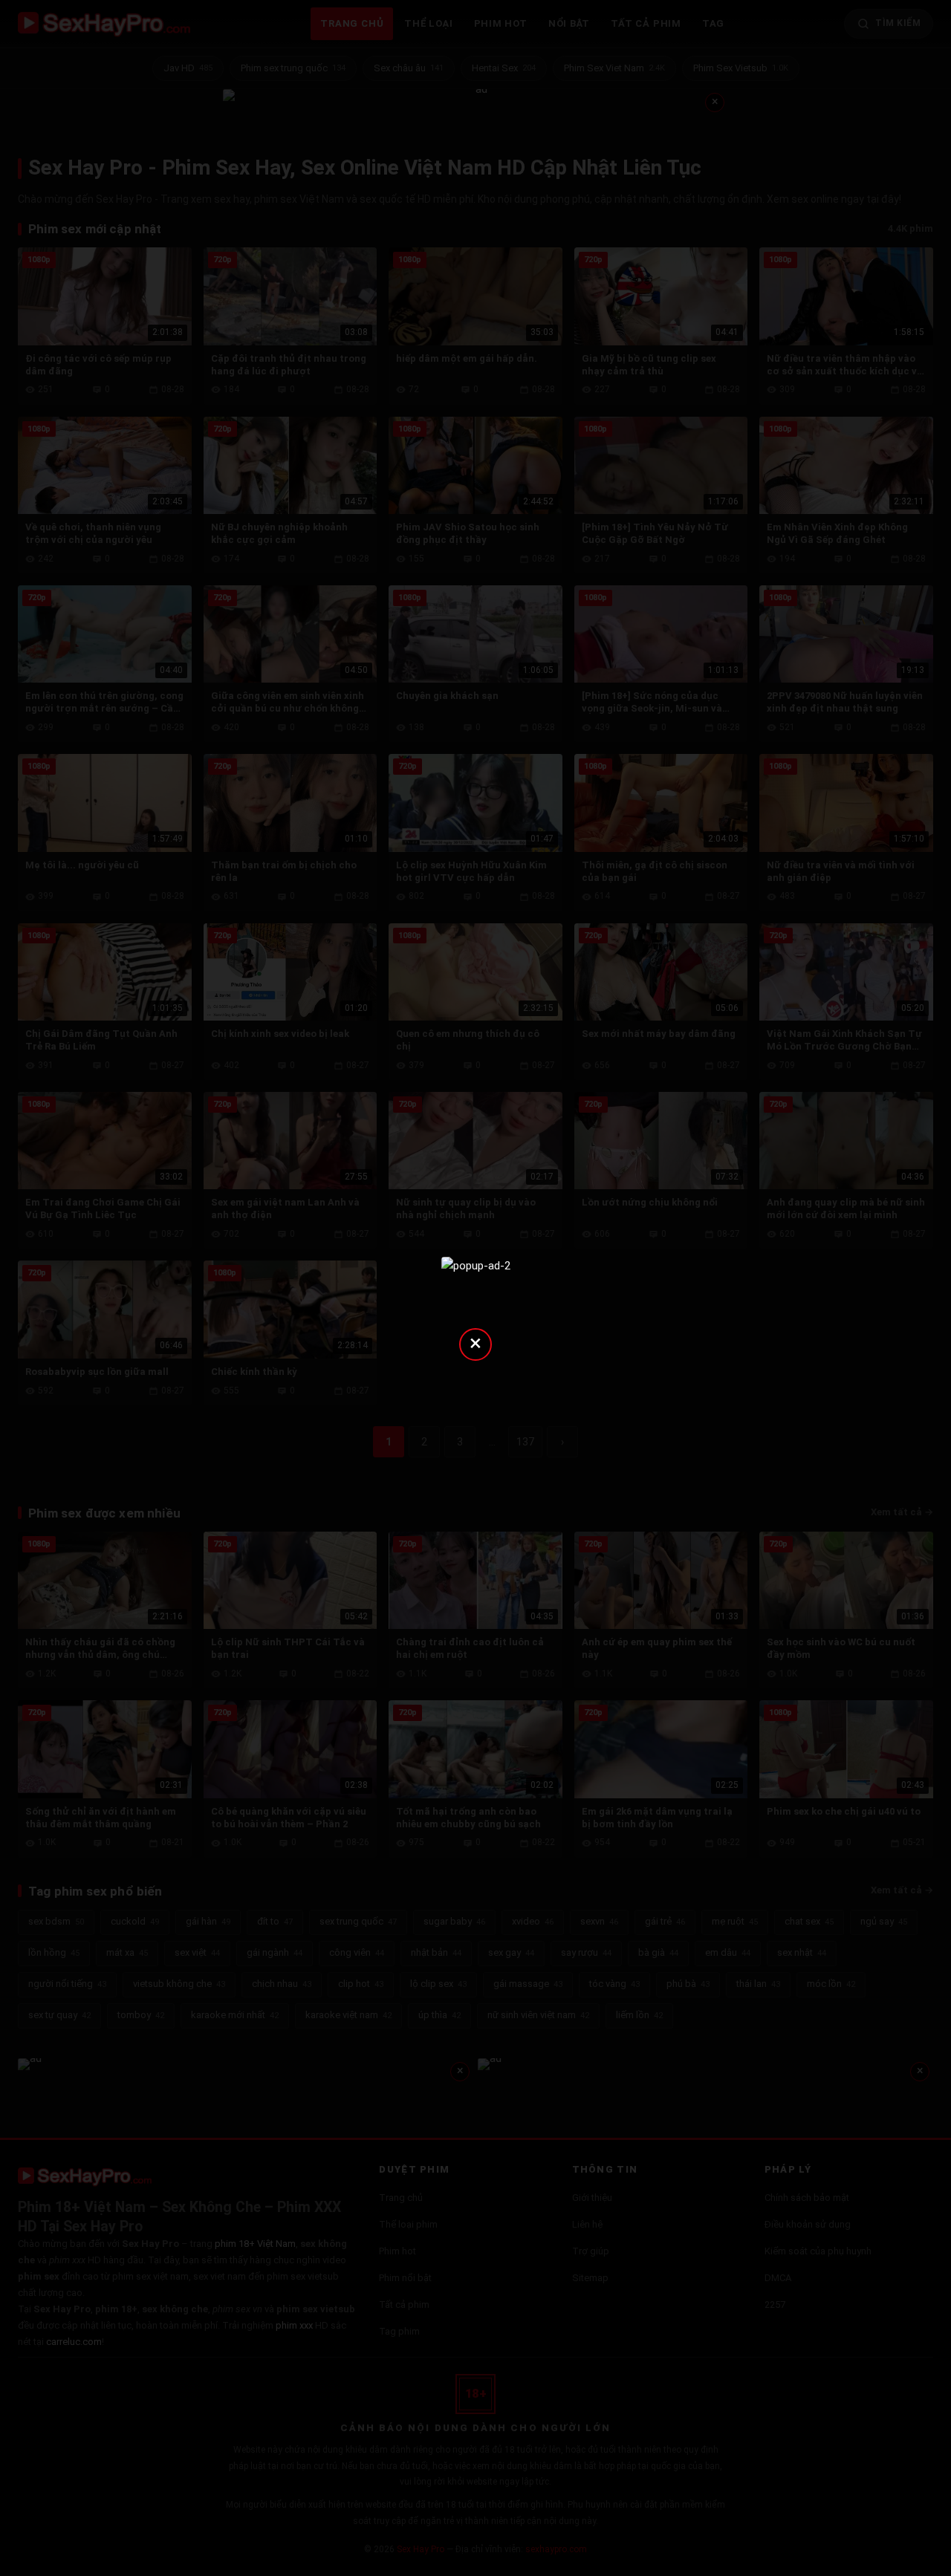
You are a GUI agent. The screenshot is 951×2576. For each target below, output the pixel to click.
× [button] (475, 1343)
